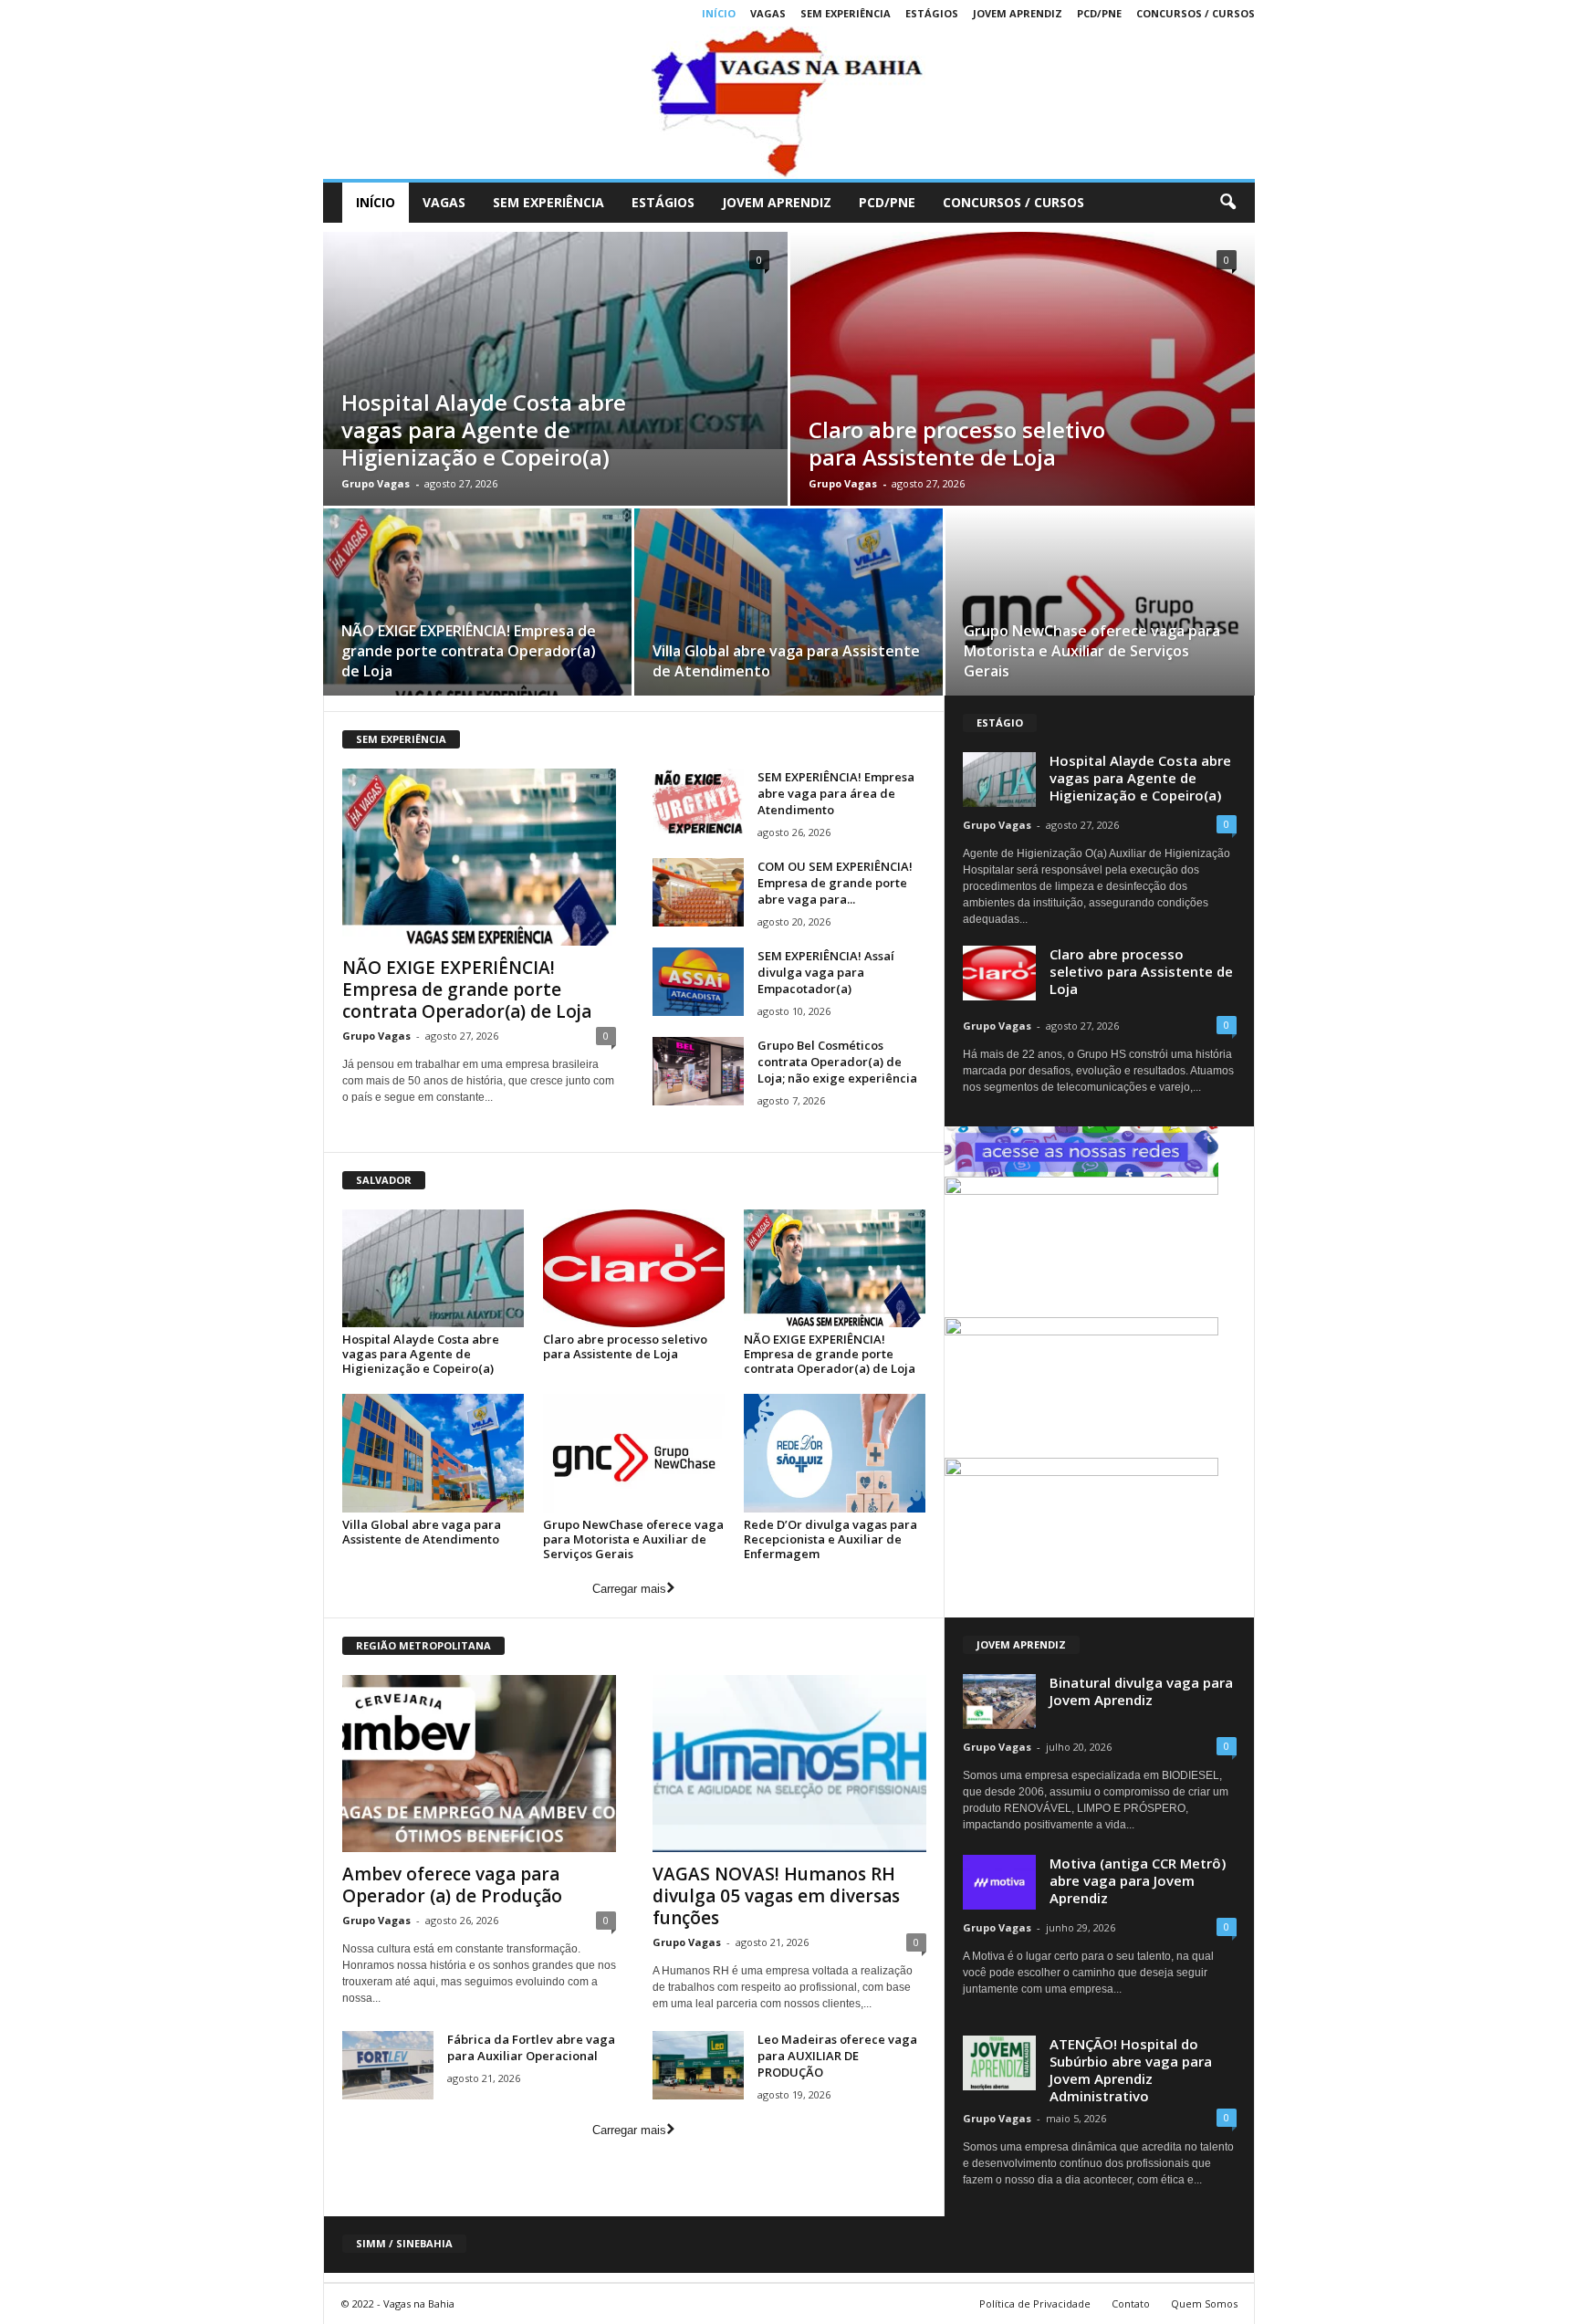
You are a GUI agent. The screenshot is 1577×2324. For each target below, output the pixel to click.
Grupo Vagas (376, 483)
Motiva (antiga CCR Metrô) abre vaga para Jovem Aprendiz (1138, 1880)
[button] (1227, 203)
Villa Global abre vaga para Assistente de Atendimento (422, 1532)
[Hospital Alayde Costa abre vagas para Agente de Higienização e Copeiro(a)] (555, 340)
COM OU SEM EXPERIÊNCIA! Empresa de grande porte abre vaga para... (835, 883)
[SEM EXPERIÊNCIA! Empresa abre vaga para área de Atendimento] (698, 803)
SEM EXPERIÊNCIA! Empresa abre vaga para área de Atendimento (836, 793)
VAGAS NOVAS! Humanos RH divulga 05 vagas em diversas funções (776, 1896)
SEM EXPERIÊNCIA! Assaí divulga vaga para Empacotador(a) (826, 972)
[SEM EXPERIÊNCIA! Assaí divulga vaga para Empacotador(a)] (698, 982)
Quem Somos (1204, 2303)
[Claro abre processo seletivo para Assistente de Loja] (634, 1268)
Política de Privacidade (1035, 2303)
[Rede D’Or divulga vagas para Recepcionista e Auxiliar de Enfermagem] (835, 1453)
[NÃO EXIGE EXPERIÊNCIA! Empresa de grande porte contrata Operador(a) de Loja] (477, 608)
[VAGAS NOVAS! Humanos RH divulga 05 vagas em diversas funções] (789, 1764)
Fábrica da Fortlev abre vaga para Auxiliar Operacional (531, 2047)
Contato (1131, 2303)
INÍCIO (719, 13)
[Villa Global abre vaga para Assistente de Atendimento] (788, 608)
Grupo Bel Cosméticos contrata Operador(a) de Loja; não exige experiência (837, 1062)
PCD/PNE (1099, 13)
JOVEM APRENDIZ (1018, 13)
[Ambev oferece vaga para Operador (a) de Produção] (479, 1764)
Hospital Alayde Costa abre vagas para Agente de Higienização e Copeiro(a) (484, 429)
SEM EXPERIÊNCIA (846, 13)
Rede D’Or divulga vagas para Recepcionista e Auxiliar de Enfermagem (830, 1539)
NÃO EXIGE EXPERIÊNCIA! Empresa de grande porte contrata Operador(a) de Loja (469, 651)
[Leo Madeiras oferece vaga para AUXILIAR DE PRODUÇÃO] (698, 2065)
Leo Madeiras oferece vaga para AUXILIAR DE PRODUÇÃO (837, 2056)
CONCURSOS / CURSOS (1196, 13)
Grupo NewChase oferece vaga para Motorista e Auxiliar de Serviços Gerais (1092, 651)
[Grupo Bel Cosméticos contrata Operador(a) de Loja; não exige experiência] (698, 1071)
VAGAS (768, 13)
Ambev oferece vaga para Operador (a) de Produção (452, 1885)
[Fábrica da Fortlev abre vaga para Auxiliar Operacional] (388, 2065)
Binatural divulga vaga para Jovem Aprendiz (1141, 1691)
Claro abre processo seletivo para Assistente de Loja (957, 443)
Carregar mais (629, 1589)
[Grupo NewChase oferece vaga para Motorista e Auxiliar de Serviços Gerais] (1100, 608)
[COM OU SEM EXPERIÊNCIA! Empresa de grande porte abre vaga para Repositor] (698, 892)
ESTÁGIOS (932, 13)
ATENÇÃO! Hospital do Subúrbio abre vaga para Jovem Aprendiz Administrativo (1131, 2070)
